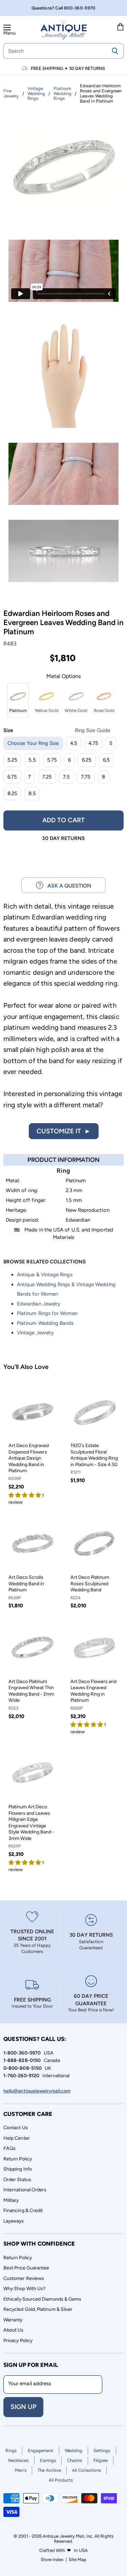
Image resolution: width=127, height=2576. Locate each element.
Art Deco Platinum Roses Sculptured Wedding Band (90, 1584)
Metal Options (64, 676)
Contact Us (16, 2128)
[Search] (115, 51)
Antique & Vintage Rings (45, 1275)
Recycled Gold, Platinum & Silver (38, 2309)
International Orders (25, 2190)
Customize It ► (64, 1131)
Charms (75, 2460)
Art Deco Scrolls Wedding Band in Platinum (26, 1584)
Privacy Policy (18, 2341)
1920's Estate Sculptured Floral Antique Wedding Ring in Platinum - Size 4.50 (94, 1455)
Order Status (17, 2180)
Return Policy (18, 2159)
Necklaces (18, 2460)
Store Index (52, 2560)
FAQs (9, 2148)
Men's (21, 2470)
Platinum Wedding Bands (45, 1323)
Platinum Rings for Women (47, 1313)
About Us (14, 2330)
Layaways (14, 2221)
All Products (61, 2480)
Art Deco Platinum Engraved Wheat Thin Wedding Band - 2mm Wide (31, 1691)
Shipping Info (18, 2169)
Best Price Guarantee (26, 2268)
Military (11, 2200)
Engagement (41, 2451)
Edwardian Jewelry (39, 1304)
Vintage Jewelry (35, 1333)
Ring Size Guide (92, 730)
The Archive (49, 2470)
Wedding (74, 2451)
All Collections (87, 2470)
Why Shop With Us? (24, 2289)
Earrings (48, 2460)
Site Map (78, 2560)
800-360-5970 (80, 8)
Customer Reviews (24, 2278)
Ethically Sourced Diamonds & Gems (42, 2299)
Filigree (101, 2460)
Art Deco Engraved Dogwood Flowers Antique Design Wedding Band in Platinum (29, 1458)
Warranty (13, 2320)
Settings (102, 2451)
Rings (11, 2451)
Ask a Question (67, 886)
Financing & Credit (23, 2210)
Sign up (23, 2407)
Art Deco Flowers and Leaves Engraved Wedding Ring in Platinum (93, 1691)
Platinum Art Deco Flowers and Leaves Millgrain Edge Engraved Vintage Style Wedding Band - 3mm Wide (31, 1822)
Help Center (17, 2138)
